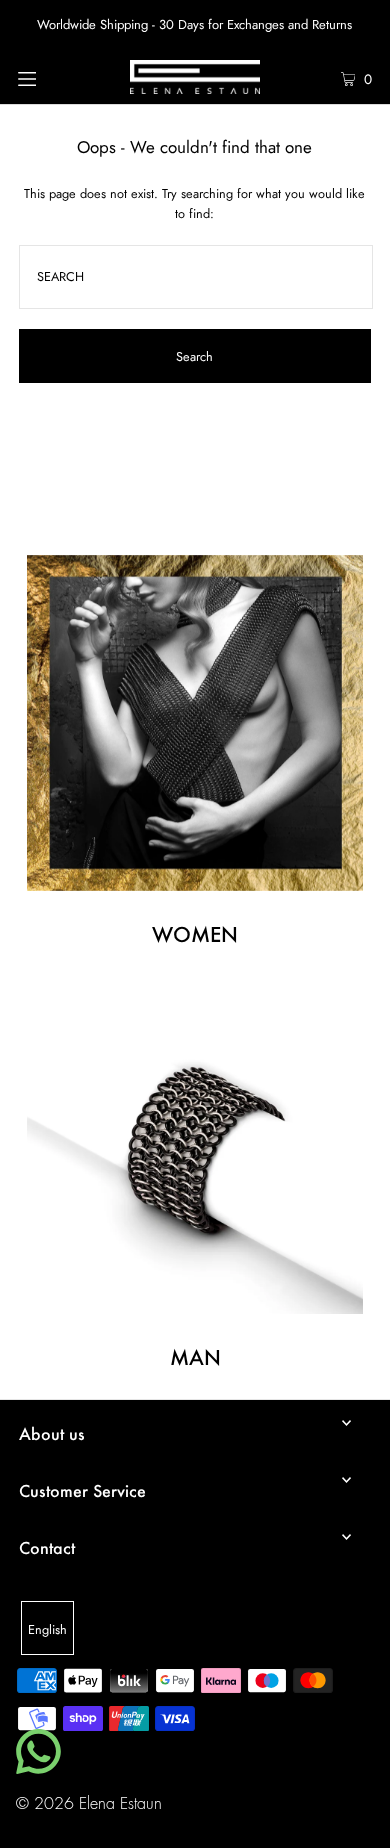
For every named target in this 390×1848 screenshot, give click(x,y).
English (47, 1629)
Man (195, 1357)
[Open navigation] (52, 77)
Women (195, 934)
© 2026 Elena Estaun (89, 1804)
